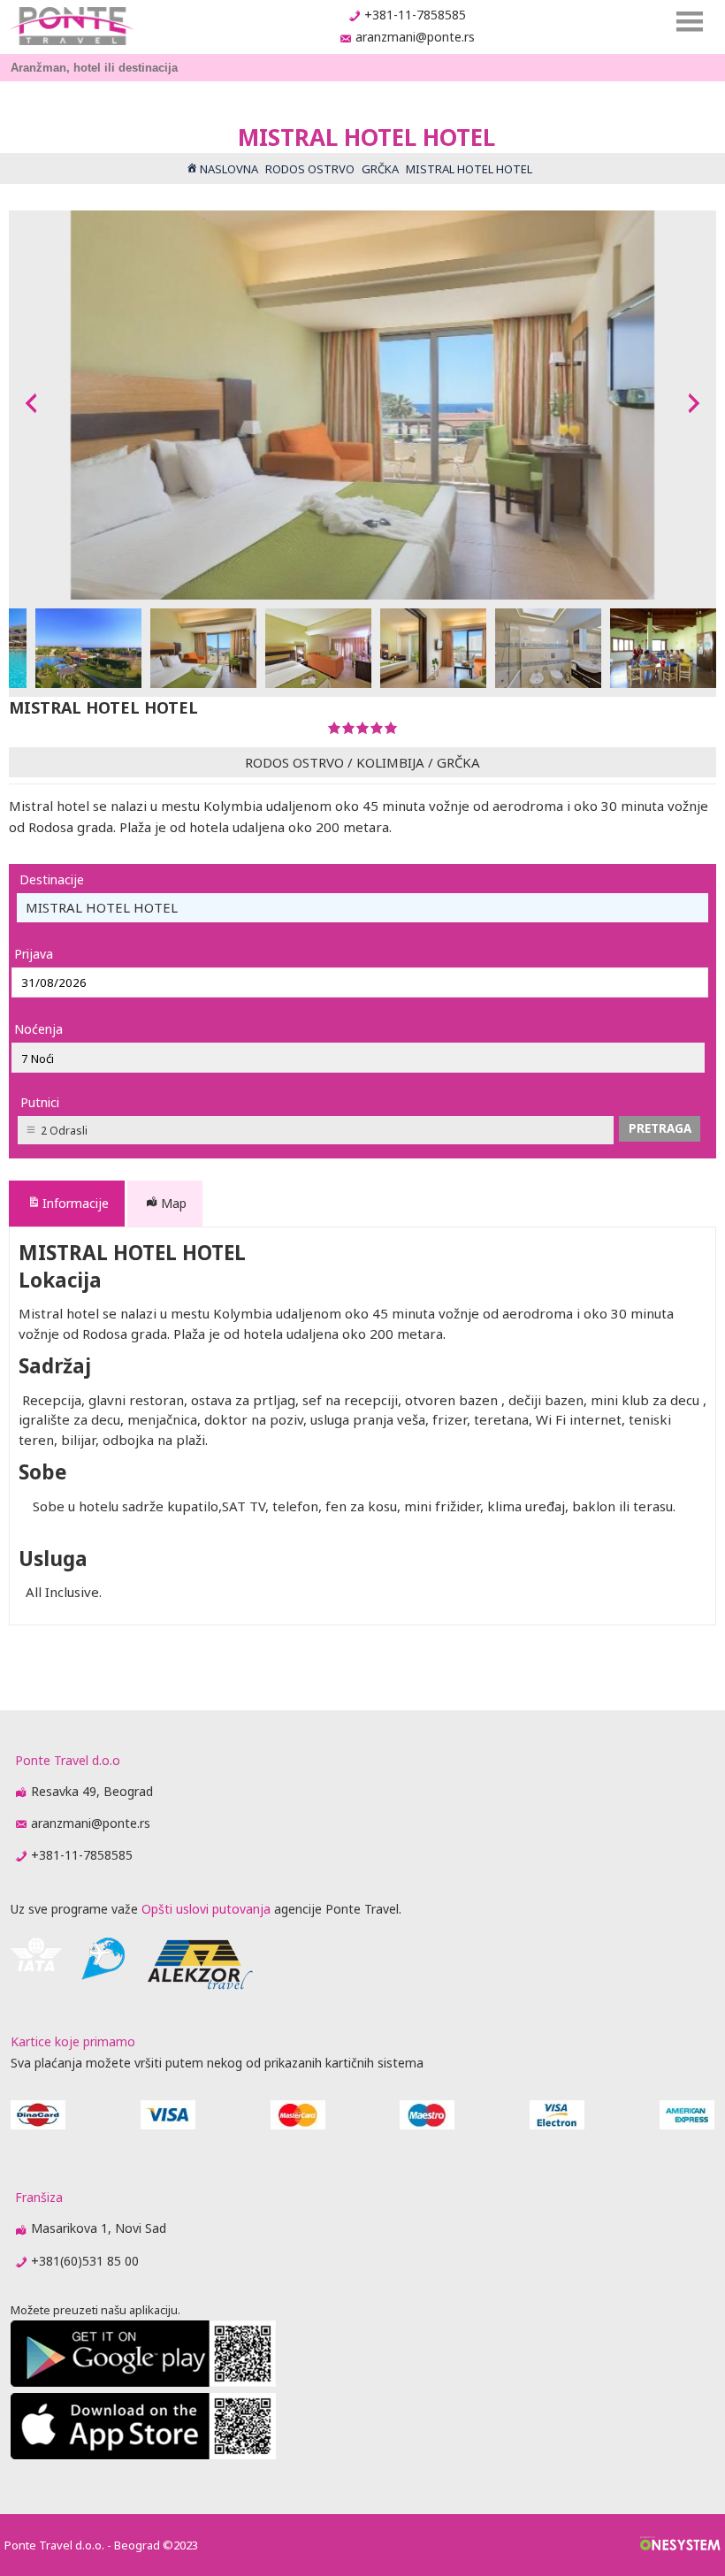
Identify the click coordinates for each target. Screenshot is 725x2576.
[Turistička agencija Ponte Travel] (71, 26)
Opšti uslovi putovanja (206, 1909)
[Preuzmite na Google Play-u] (143, 2382)
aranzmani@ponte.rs (415, 37)
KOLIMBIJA (390, 762)
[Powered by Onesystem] (680, 2545)
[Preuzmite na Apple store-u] (143, 2454)
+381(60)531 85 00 (85, 2261)
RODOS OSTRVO (294, 762)
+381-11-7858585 (415, 15)
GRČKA (458, 762)
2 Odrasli (64, 1131)
